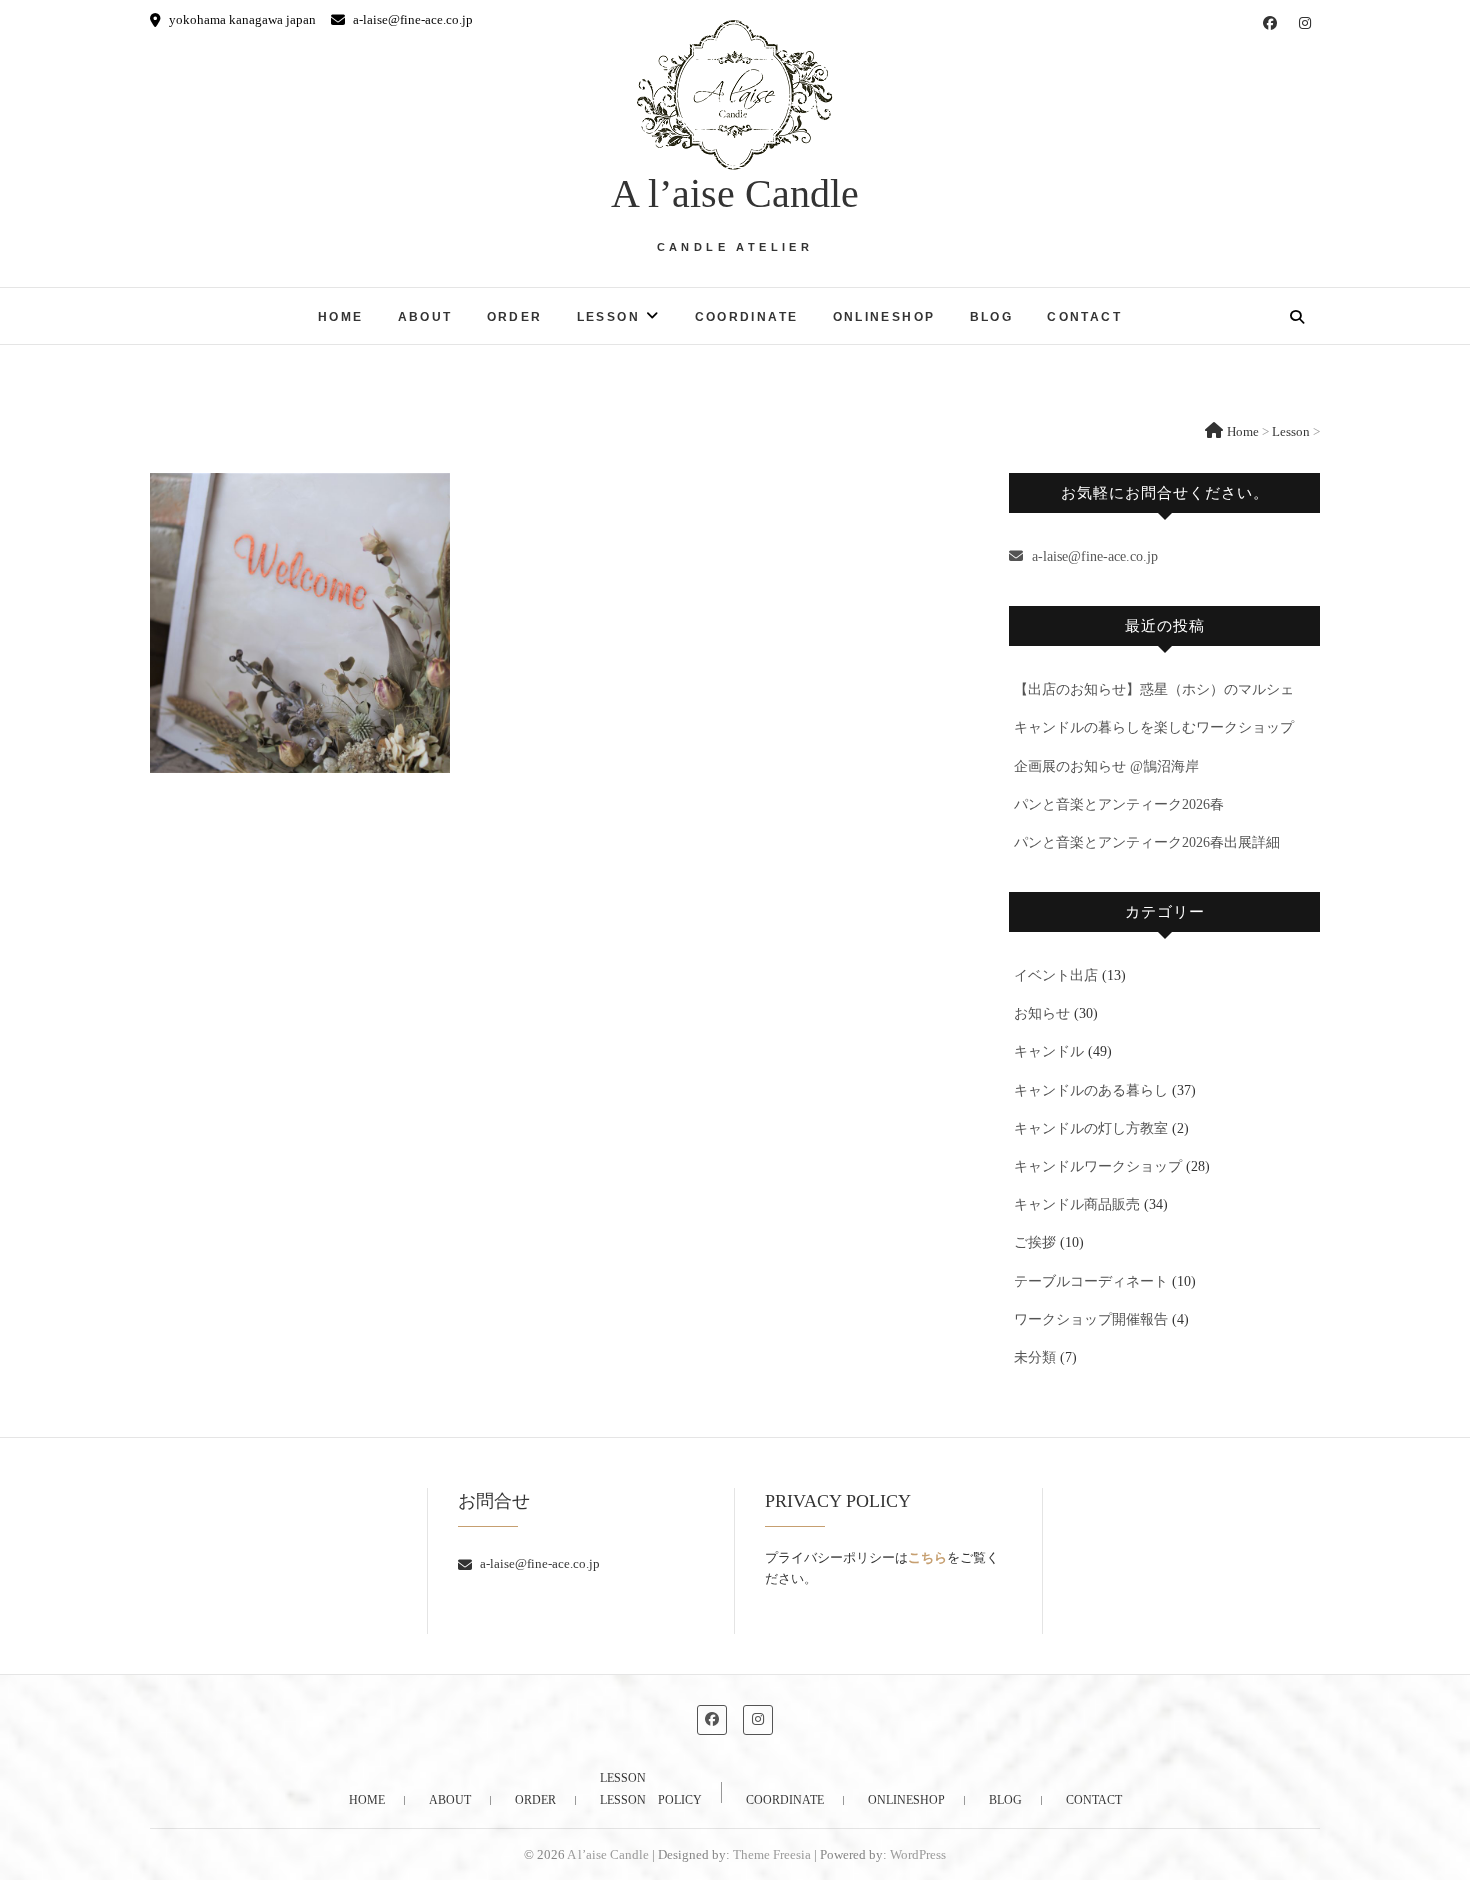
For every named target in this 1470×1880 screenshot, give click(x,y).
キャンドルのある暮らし (1091, 1090)
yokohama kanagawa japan (241, 19)
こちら (927, 1557)
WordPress (918, 1854)
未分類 (1035, 1357)
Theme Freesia (772, 1854)
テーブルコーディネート (1091, 1281)
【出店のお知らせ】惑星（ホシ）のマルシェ (1154, 689)
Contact (1084, 317)
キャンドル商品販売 (1077, 1204)
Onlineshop (884, 317)
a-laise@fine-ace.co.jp (411, 19)
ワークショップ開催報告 (1091, 1319)
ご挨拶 (1035, 1242)
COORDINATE (747, 317)
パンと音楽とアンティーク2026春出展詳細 (1147, 842)
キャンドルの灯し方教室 (1091, 1128)
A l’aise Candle (735, 193)
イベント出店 (1056, 975)
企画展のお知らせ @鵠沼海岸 (1106, 766)
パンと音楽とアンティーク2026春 (1119, 804)
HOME (341, 317)
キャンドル (1049, 1051)
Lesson (608, 317)
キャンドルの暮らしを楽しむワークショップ (1154, 727)
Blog (992, 317)
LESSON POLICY (651, 1800)
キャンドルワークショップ (1098, 1166)
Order (515, 317)
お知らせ (1042, 1013)
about (425, 317)
